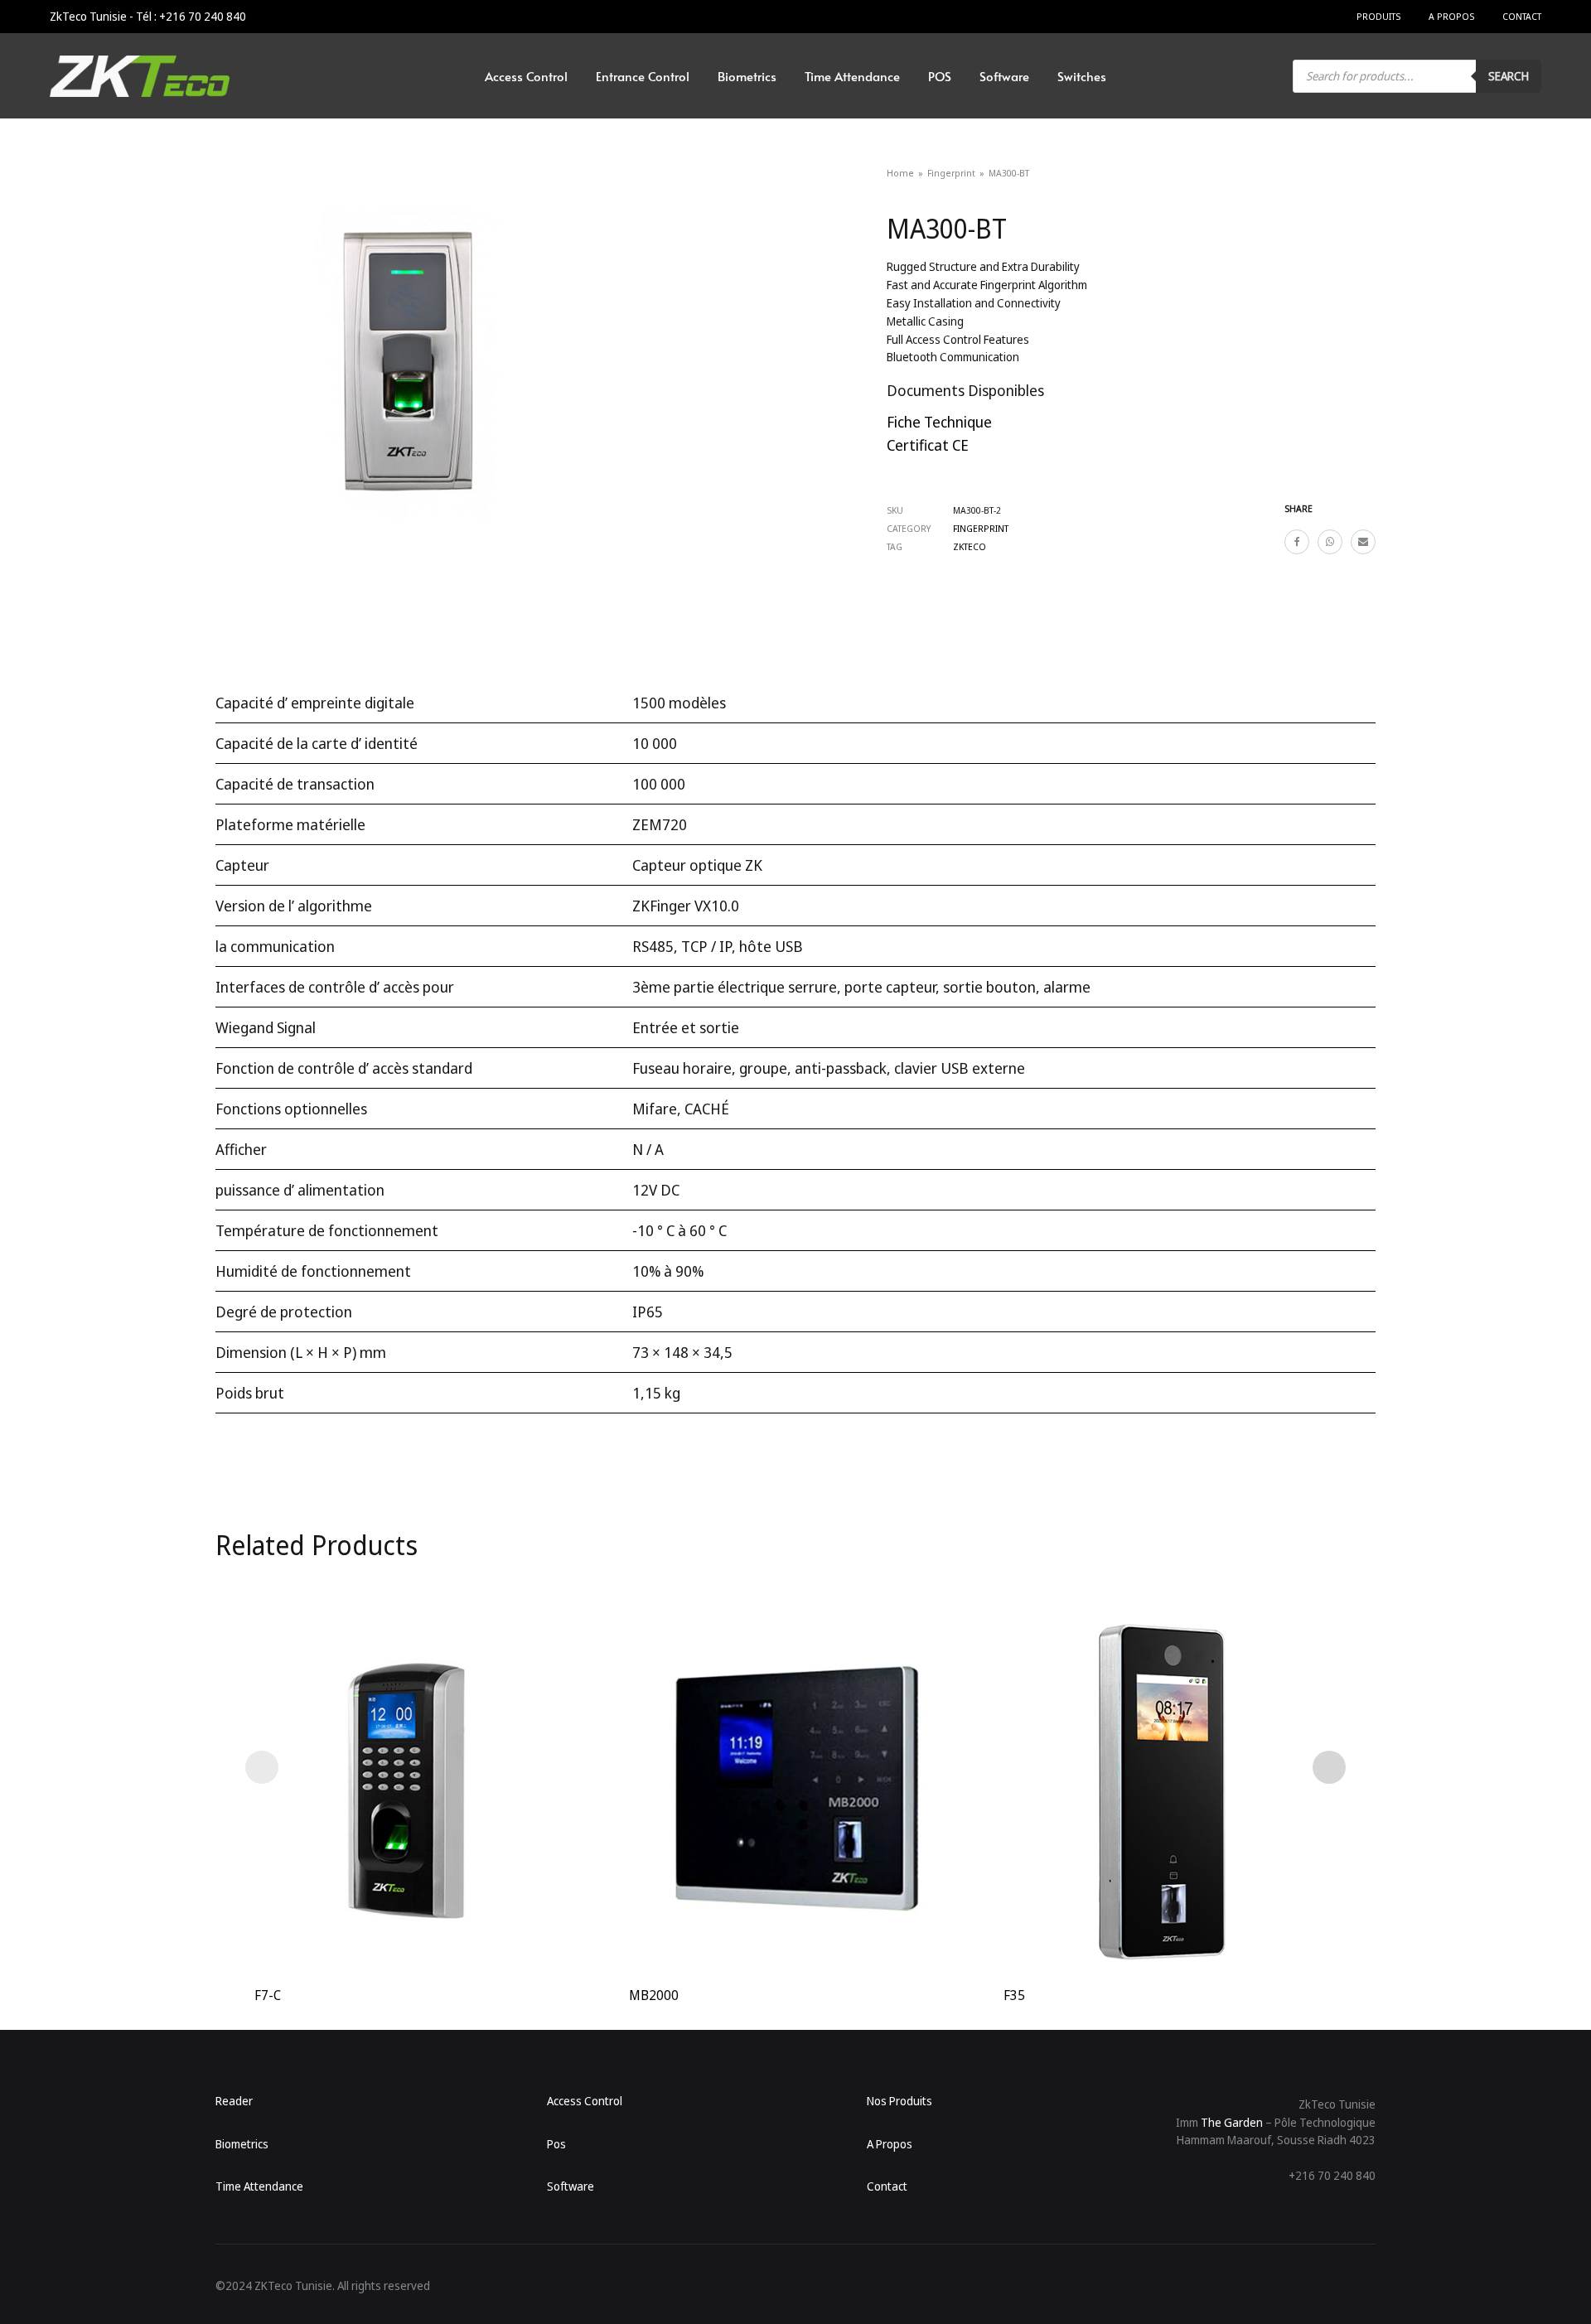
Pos (556, 2144)
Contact (1522, 16)
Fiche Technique (939, 422)
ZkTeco (970, 546)
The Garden (1232, 2122)
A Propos (1451, 16)
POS (940, 76)
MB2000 (654, 1995)
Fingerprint (951, 173)
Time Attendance (852, 76)
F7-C (268, 1995)
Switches (1082, 76)
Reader (234, 2101)
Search (1509, 76)
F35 (1014, 1995)
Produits (1378, 16)
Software (1004, 76)
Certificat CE (928, 445)
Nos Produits (899, 2101)
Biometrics (747, 76)
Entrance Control (643, 76)
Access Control (526, 76)
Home (900, 173)
